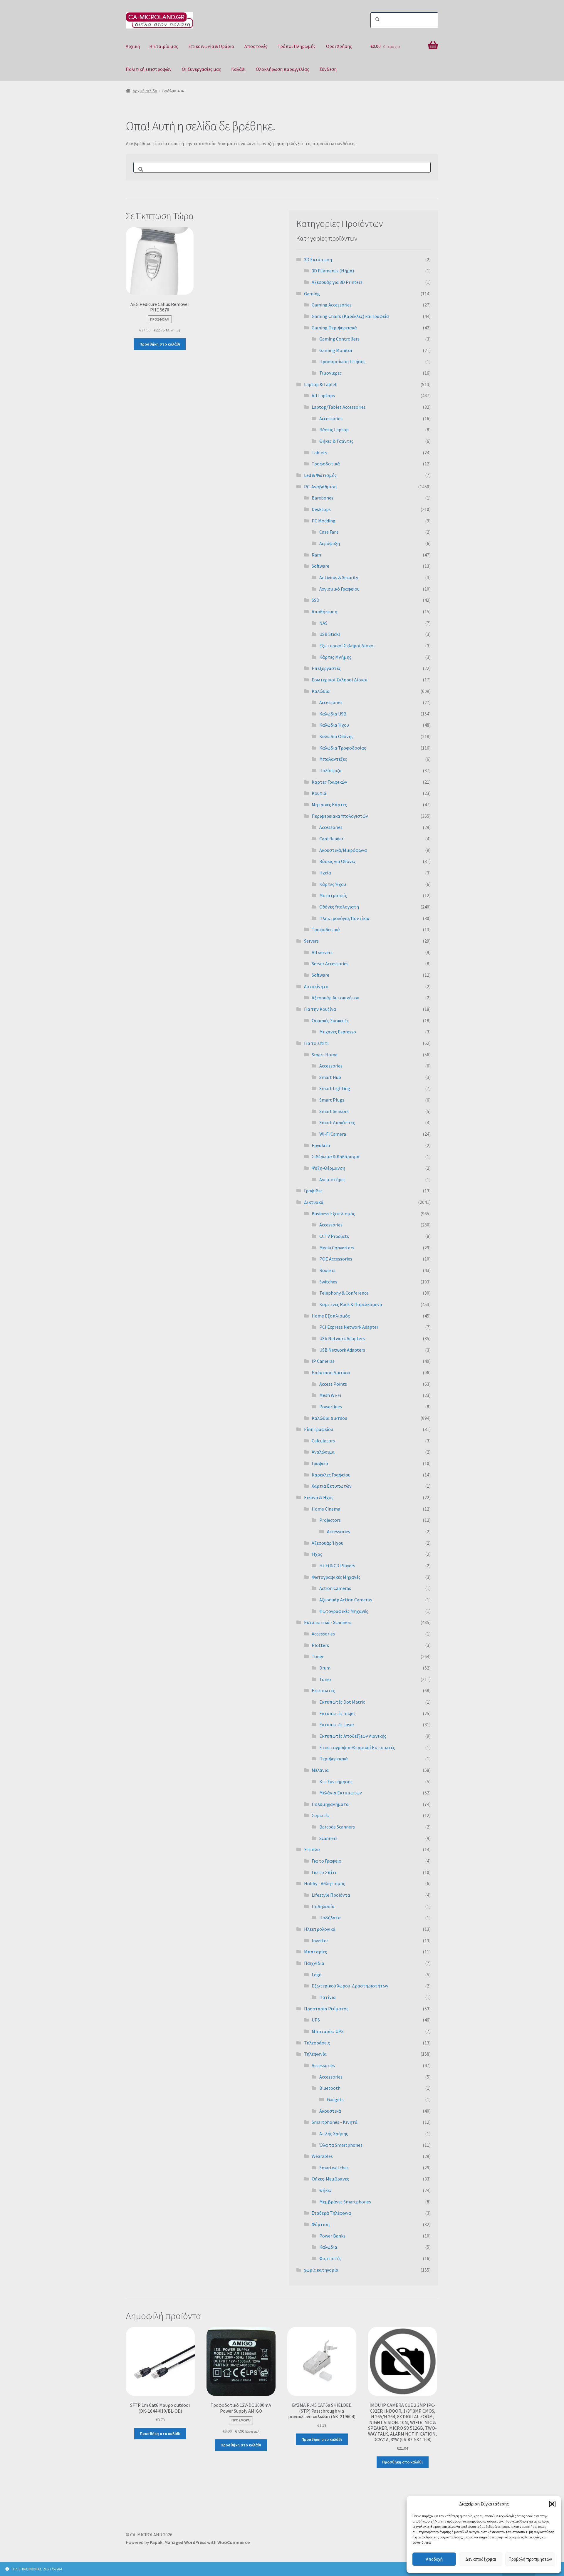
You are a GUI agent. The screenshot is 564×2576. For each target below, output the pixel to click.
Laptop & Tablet (320, 384)
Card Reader (331, 839)
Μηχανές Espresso (338, 1032)
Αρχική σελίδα (145, 91)
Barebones (323, 498)
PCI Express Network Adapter (349, 1327)
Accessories (331, 418)
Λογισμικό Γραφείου (339, 589)
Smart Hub (330, 1077)
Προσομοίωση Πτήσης (342, 361)
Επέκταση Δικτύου (331, 1372)
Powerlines (331, 1407)
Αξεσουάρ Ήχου (328, 1543)
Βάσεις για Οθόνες (338, 861)
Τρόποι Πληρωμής (297, 46)
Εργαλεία (321, 1145)
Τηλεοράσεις (317, 2043)
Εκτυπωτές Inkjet (337, 1713)
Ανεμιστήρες (332, 1179)
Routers (327, 1270)
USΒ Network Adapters (342, 1350)
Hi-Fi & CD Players (337, 1566)
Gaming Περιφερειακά (334, 328)
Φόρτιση (321, 2224)
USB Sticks (330, 634)
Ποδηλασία (323, 1906)
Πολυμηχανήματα (330, 1804)
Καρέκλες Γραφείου (331, 1475)
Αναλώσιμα (323, 1452)
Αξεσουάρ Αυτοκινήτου (335, 998)
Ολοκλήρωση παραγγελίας (282, 69)
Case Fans (329, 532)
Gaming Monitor (336, 350)
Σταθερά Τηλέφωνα (331, 2213)
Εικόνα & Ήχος (319, 1497)
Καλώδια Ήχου (334, 725)
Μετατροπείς (333, 895)
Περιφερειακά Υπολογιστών (340, 816)
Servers (311, 941)
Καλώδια (321, 691)
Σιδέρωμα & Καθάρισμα (336, 1157)
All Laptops (323, 395)
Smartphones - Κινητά (335, 2122)
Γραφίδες (313, 1191)
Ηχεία (325, 873)
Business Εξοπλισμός (333, 1214)
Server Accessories (330, 963)
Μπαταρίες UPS (328, 2031)
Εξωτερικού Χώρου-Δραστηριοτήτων (350, 1986)
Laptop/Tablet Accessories (339, 407)
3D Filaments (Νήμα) (333, 271)
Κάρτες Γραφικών (329, 782)
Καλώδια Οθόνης (336, 736)
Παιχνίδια (314, 1963)
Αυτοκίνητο (316, 986)
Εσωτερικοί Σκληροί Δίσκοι (340, 680)
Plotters (320, 1645)
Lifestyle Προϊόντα (331, 1895)
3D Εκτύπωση (318, 259)
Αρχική (133, 46)
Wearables (322, 2156)
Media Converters (337, 1248)
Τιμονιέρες (330, 373)
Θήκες (325, 2190)
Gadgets (335, 2099)
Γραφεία (320, 1463)
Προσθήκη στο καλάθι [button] (160, 344)
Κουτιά (319, 793)
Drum (325, 1668)
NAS (323, 623)
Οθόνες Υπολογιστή (339, 907)
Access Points (333, 1384)
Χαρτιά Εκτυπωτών (332, 1486)
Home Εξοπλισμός (331, 1316)
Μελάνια (320, 1770)
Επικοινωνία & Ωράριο (211, 46)
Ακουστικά (330, 2111)
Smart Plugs (332, 1100)
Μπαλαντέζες (333, 759)
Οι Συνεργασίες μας (201, 69)
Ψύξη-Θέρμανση (328, 1168)
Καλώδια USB (333, 714)
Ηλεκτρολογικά (320, 1929)
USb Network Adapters (342, 1338)
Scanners (328, 1838)
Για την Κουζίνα (320, 1009)
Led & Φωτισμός (320, 475)
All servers (322, 952)
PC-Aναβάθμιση (320, 487)
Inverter (320, 1940)
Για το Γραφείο (327, 1861)
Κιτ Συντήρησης (336, 1781)
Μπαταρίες (315, 1952)
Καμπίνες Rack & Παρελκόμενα (351, 1304)
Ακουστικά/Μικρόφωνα (343, 850)
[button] (552, 2504)
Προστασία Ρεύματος (326, 2009)
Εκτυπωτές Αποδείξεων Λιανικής (353, 1736)
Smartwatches (334, 2168)
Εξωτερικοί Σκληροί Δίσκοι (347, 646)
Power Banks (332, 2236)
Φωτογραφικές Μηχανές (336, 1577)
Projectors (330, 1520)
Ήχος (317, 1554)
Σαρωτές (321, 1815)
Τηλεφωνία (315, 2054)
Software (320, 566)
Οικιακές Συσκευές (330, 1020)
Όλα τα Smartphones (341, 2145)
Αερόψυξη (330, 543)
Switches (328, 1282)
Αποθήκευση (324, 611)
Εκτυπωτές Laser (337, 1724)
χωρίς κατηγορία (321, 2270)
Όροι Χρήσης (339, 46)
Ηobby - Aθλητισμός (325, 1883)
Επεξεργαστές (326, 668)
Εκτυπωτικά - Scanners (328, 1622)
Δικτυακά (314, 1202)
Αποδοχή (434, 2559)
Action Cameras (335, 1588)
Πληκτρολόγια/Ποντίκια (344, 918)
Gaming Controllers (339, 339)
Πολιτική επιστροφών (149, 69)
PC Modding (324, 521)
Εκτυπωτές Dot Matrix (342, 1702)
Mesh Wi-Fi (330, 1395)
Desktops (321, 509)
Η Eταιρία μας (164, 46)
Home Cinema (326, 1509)
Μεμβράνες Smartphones (345, 2202)
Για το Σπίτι (316, 1043)
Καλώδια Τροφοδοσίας (343, 748)
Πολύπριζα (330, 770)
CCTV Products (334, 1236)
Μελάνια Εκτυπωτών (341, 1793)
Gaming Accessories (332, 305)
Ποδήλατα (330, 1918)
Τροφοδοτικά (326, 464)
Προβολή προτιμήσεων (530, 2559)
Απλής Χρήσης (334, 2133)
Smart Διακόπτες (337, 1122)
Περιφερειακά (334, 1759)
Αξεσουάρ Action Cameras (346, 1600)
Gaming (312, 294)
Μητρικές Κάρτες (329, 805)
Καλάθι (238, 69)
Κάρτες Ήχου (333, 884)
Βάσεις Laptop (334, 430)
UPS (316, 2020)
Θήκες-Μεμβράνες (330, 2179)
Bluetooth (330, 2088)
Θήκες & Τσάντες (336, 441)
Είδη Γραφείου (319, 1429)
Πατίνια (328, 1997)
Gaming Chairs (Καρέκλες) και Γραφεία (350, 316)
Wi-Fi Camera (333, 1134)
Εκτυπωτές (323, 1690)
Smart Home (325, 1055)
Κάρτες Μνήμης (335, 657)
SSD (315, 600)
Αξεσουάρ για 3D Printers (337, 282)
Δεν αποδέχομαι (481, 2559)
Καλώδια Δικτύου (329, 1418)
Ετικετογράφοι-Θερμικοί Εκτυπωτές (357, 1747)
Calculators (323, 1441)
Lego (317, 1975)
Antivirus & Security (339, 577)
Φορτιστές (330, 2258)
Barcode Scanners (337, 1827)
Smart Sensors (334, 1111)
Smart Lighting (335, 1088)
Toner (318, 1656)
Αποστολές (256, 46)
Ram (316, 555)
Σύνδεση (328, 69)
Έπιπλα (312, 1849)
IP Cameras (323, 1361)
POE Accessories (336, 1259)
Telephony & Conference (344, 1293)
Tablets (319, 452)
